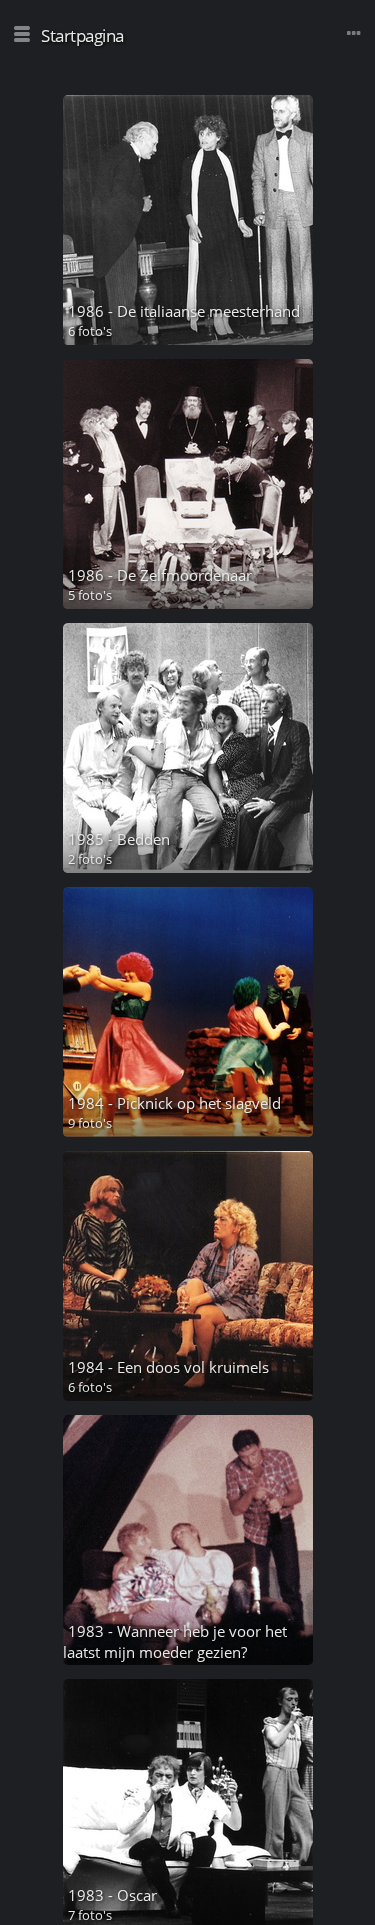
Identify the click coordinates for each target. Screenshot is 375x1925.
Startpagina (82, 35)
